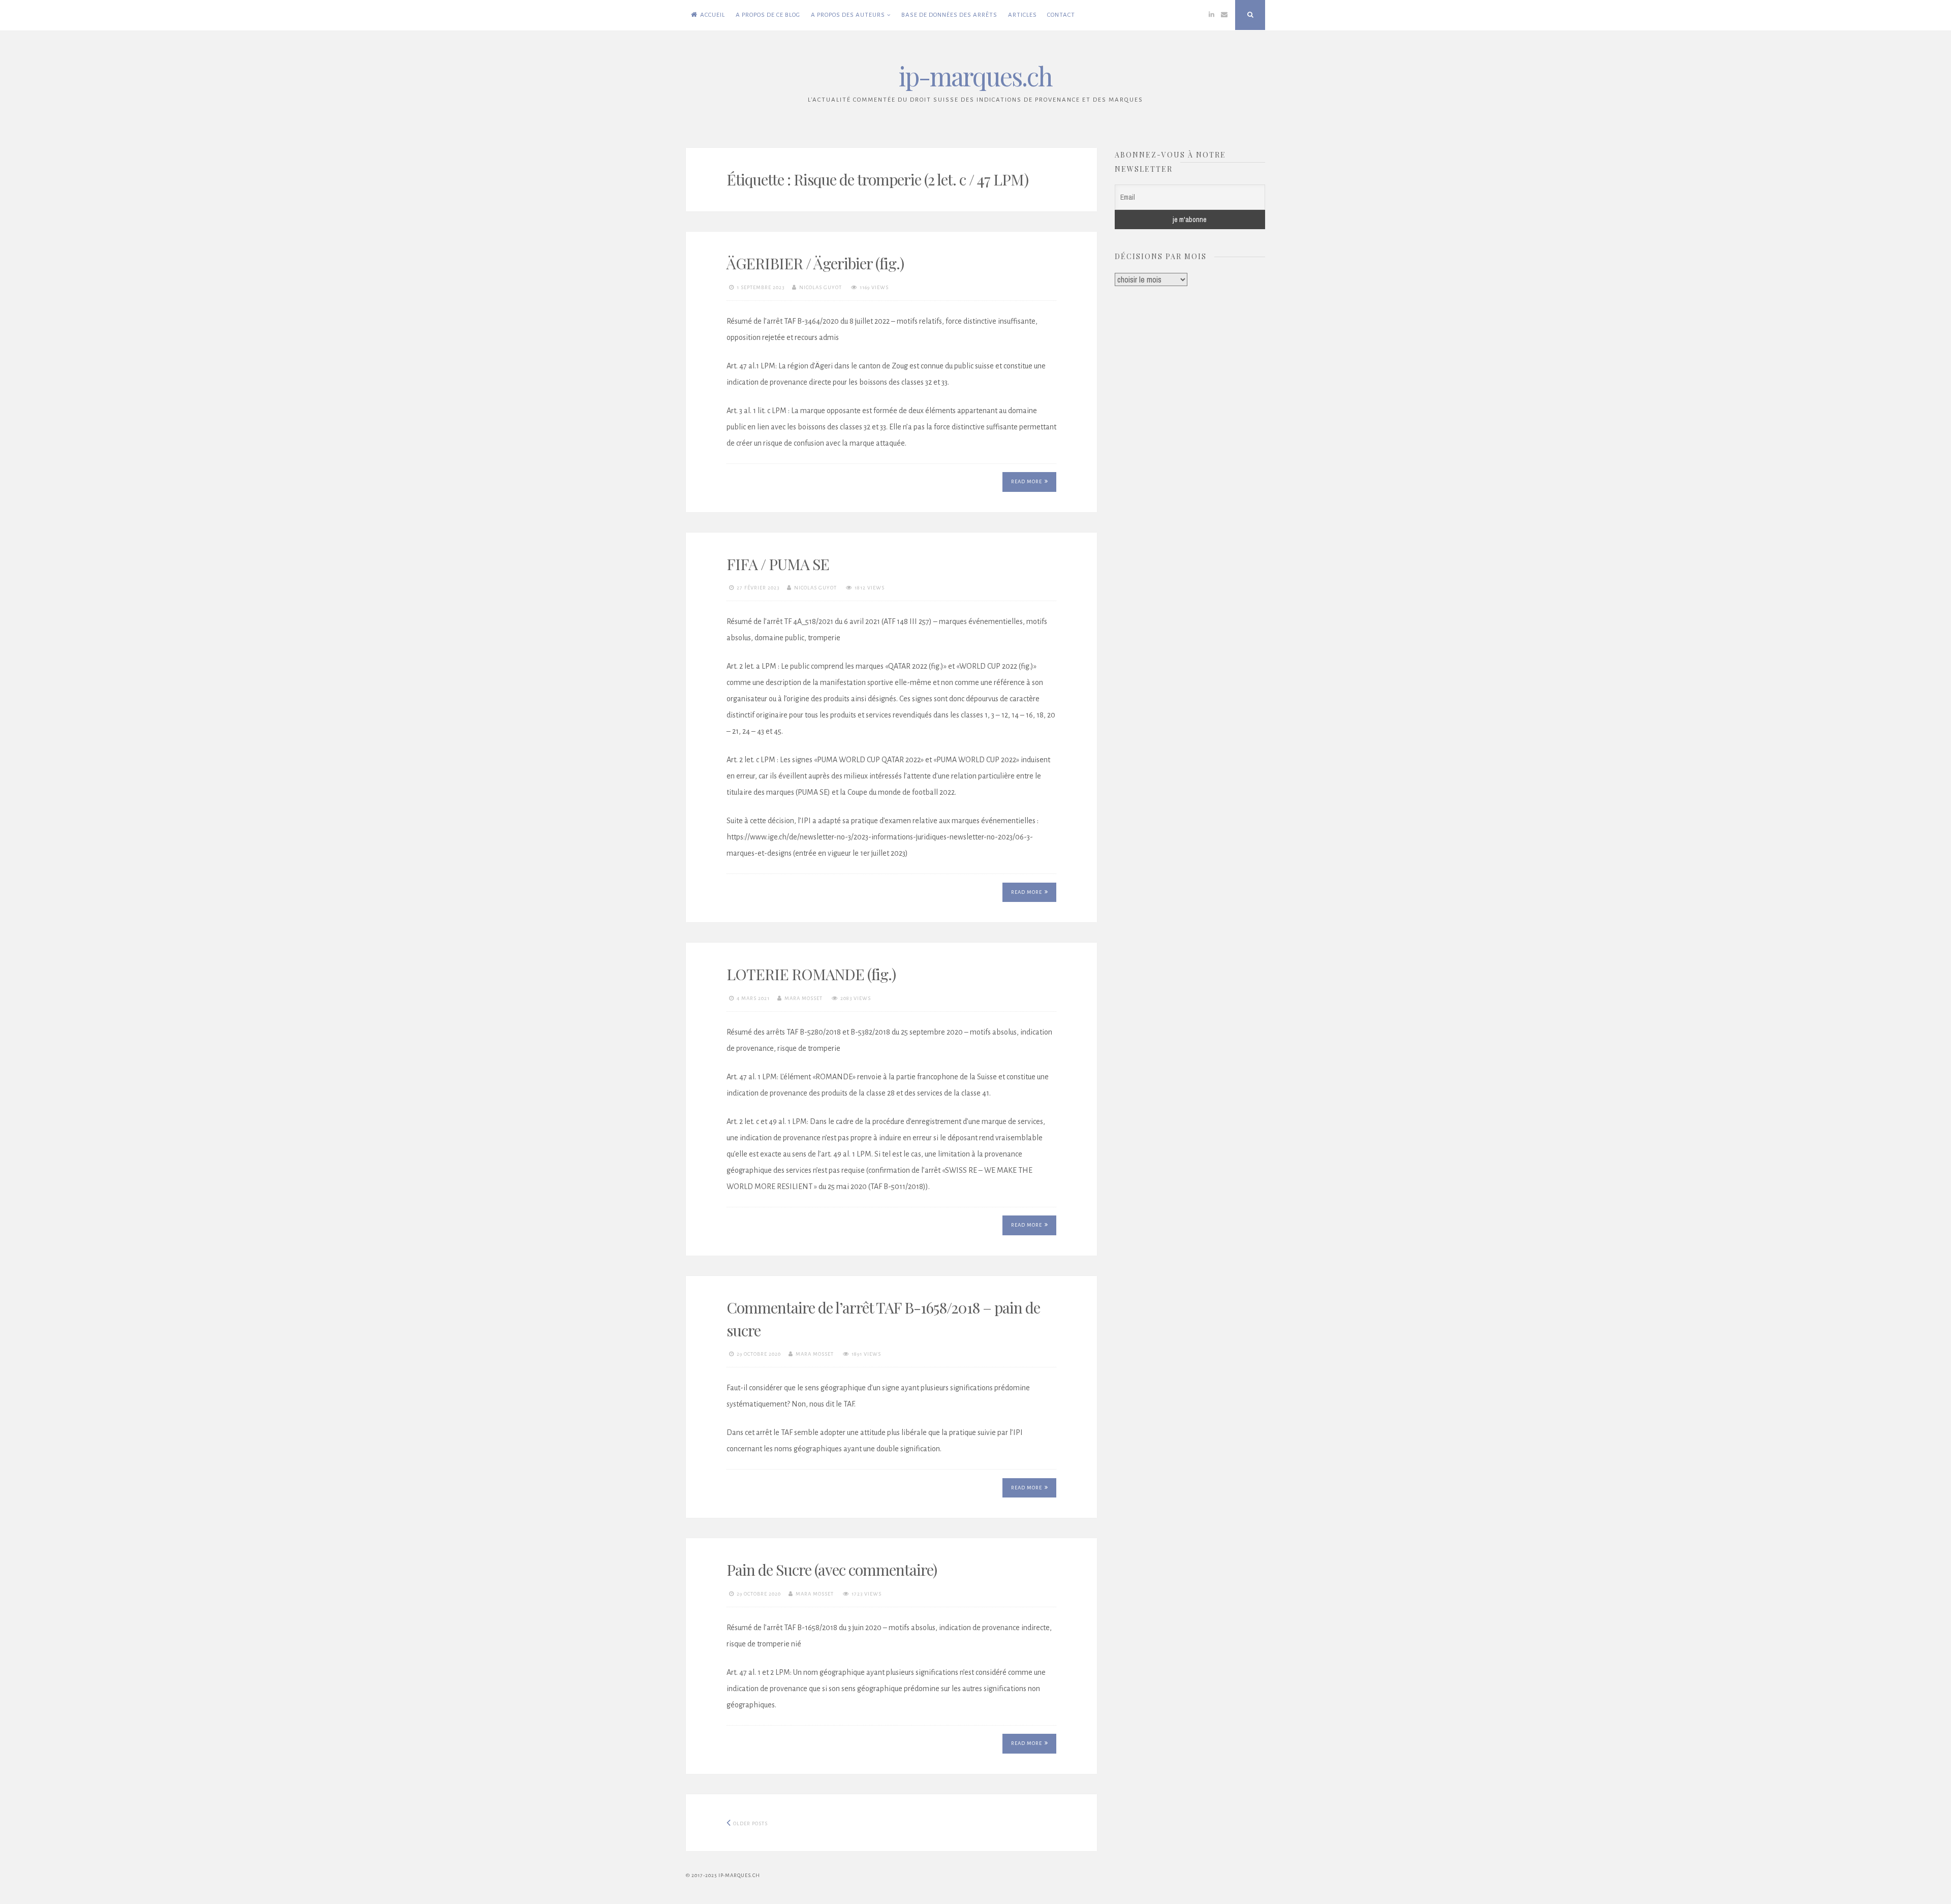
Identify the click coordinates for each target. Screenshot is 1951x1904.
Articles (1022, 15)
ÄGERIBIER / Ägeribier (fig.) (815, 263)
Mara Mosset (804, 998)
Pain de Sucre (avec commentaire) (832, 1570)
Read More (1027, 481)
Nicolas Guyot (821, 287)
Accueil (713, 15)
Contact (1061, 15)
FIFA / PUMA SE (778, 564)
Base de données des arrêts (949, 15)
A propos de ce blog (768, 15)
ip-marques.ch (975, 76)
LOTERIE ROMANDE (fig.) (811, 974)
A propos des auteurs (848, 15)
